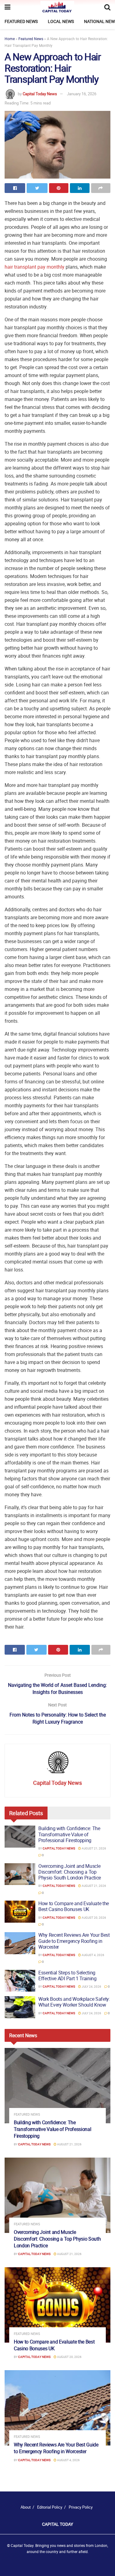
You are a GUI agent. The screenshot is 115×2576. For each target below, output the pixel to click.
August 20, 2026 (94, 1917)
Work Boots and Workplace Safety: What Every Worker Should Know (74, 2002)
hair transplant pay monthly (34, 267)
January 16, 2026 (82, 94)
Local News (61, 21)
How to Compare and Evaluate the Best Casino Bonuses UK (74, 1906)
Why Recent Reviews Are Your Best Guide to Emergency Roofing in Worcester (74, 1941)
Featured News (21, 21)
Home (10, 39)
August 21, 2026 (94, 1848)
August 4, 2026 (93, 1955)
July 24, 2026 (91, 1986)
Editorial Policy (50, 2507)
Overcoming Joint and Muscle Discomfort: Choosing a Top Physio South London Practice (70, 1872)
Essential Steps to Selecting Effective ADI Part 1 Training (67, 1975)
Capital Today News (40, 94)
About (26, 2507)
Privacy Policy (81, 2507)
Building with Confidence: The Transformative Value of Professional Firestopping (69, 1834)
